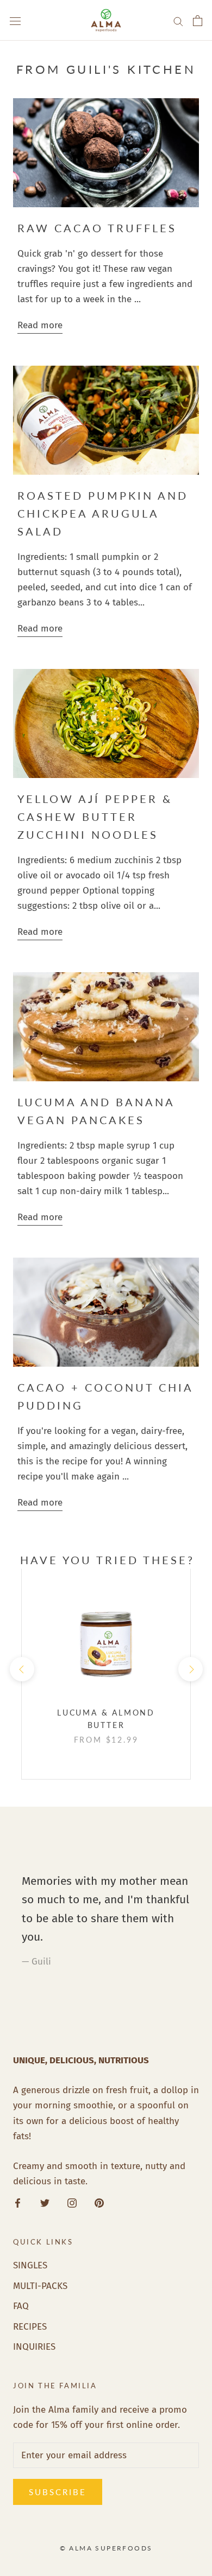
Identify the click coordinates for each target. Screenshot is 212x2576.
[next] (190, 1669)
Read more (40, 325)
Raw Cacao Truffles (97, 228)
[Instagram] (72, 2203)
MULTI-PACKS (40, 2286)
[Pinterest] (99, 2203)
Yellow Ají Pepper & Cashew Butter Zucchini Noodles (95, 817)
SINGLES (30, 2265)
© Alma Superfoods (106, 2548)
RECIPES (30, 2327)
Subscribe (58, 2492)
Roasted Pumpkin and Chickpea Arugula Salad (103, 513)
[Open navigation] (15, 20)
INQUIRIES (34, 2347)
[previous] (21, 1669)
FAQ (21, 2306)
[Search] (178, 20)
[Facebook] (18, 2203)
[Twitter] (45, 2203)
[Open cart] (198, 21)
